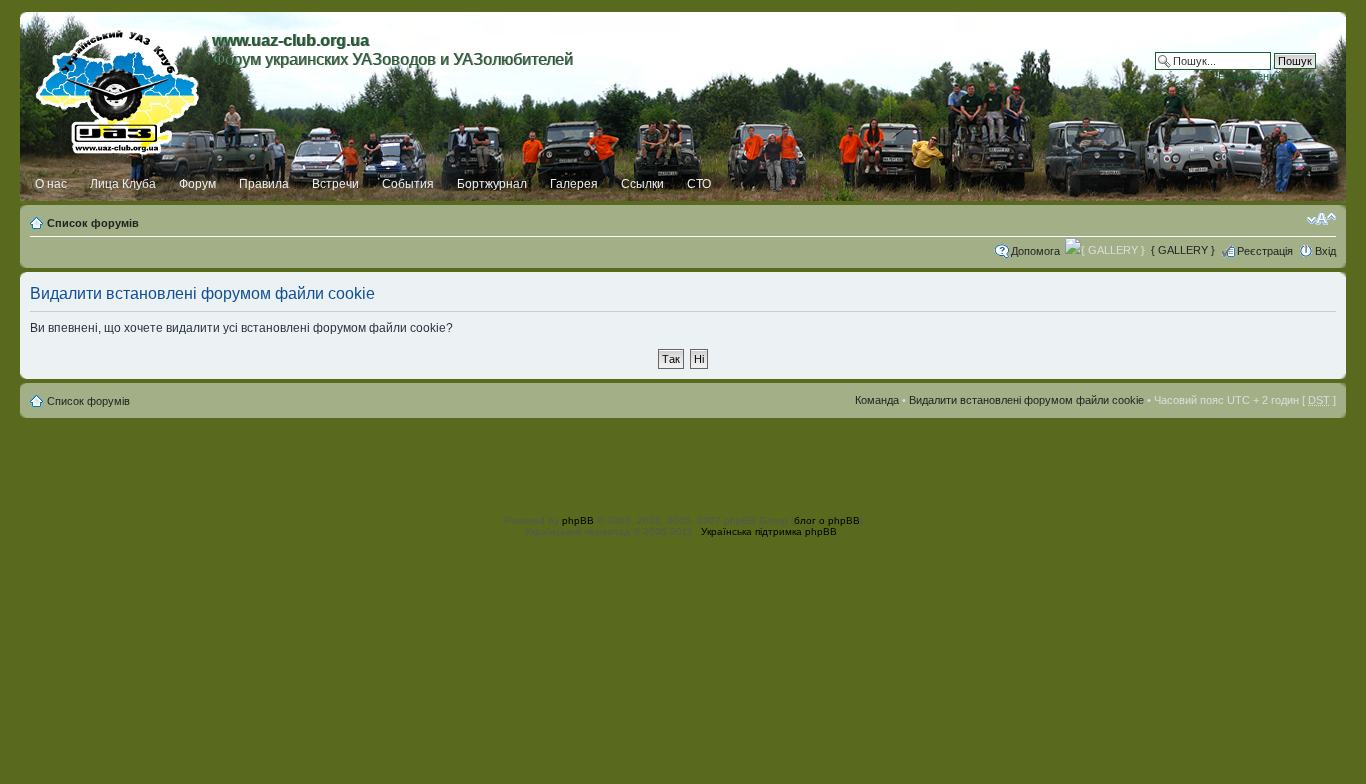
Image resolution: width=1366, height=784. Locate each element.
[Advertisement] (683, 463)
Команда (877, 400)
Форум (197, 184)
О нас (51, 184)
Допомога (1035, 251)
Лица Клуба (123, 184)
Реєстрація (1265, 251)
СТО (699, 184)
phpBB (578, 520)
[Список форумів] (118, 87)
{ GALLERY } (1183, 250)
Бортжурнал (492, 184)
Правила (264, 184)
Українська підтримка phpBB (769, 531)
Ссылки (642, 184)
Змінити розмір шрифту (1321, 219)
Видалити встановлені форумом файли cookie (1026, 400)
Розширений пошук (1267, 76)
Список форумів (93, 223)
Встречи (335, 184)
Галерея (574, 184)
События (408, 184)
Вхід (1325, 251)
